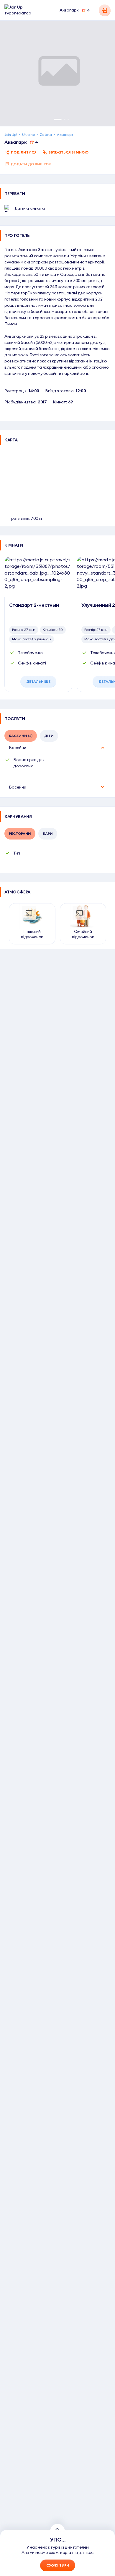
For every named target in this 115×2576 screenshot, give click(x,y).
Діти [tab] (49, 736)
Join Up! (11, 135)
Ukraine (28, 135)
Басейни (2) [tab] (21, 736)
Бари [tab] (48, 833)
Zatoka (46, 135)
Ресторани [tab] (20, 833)
